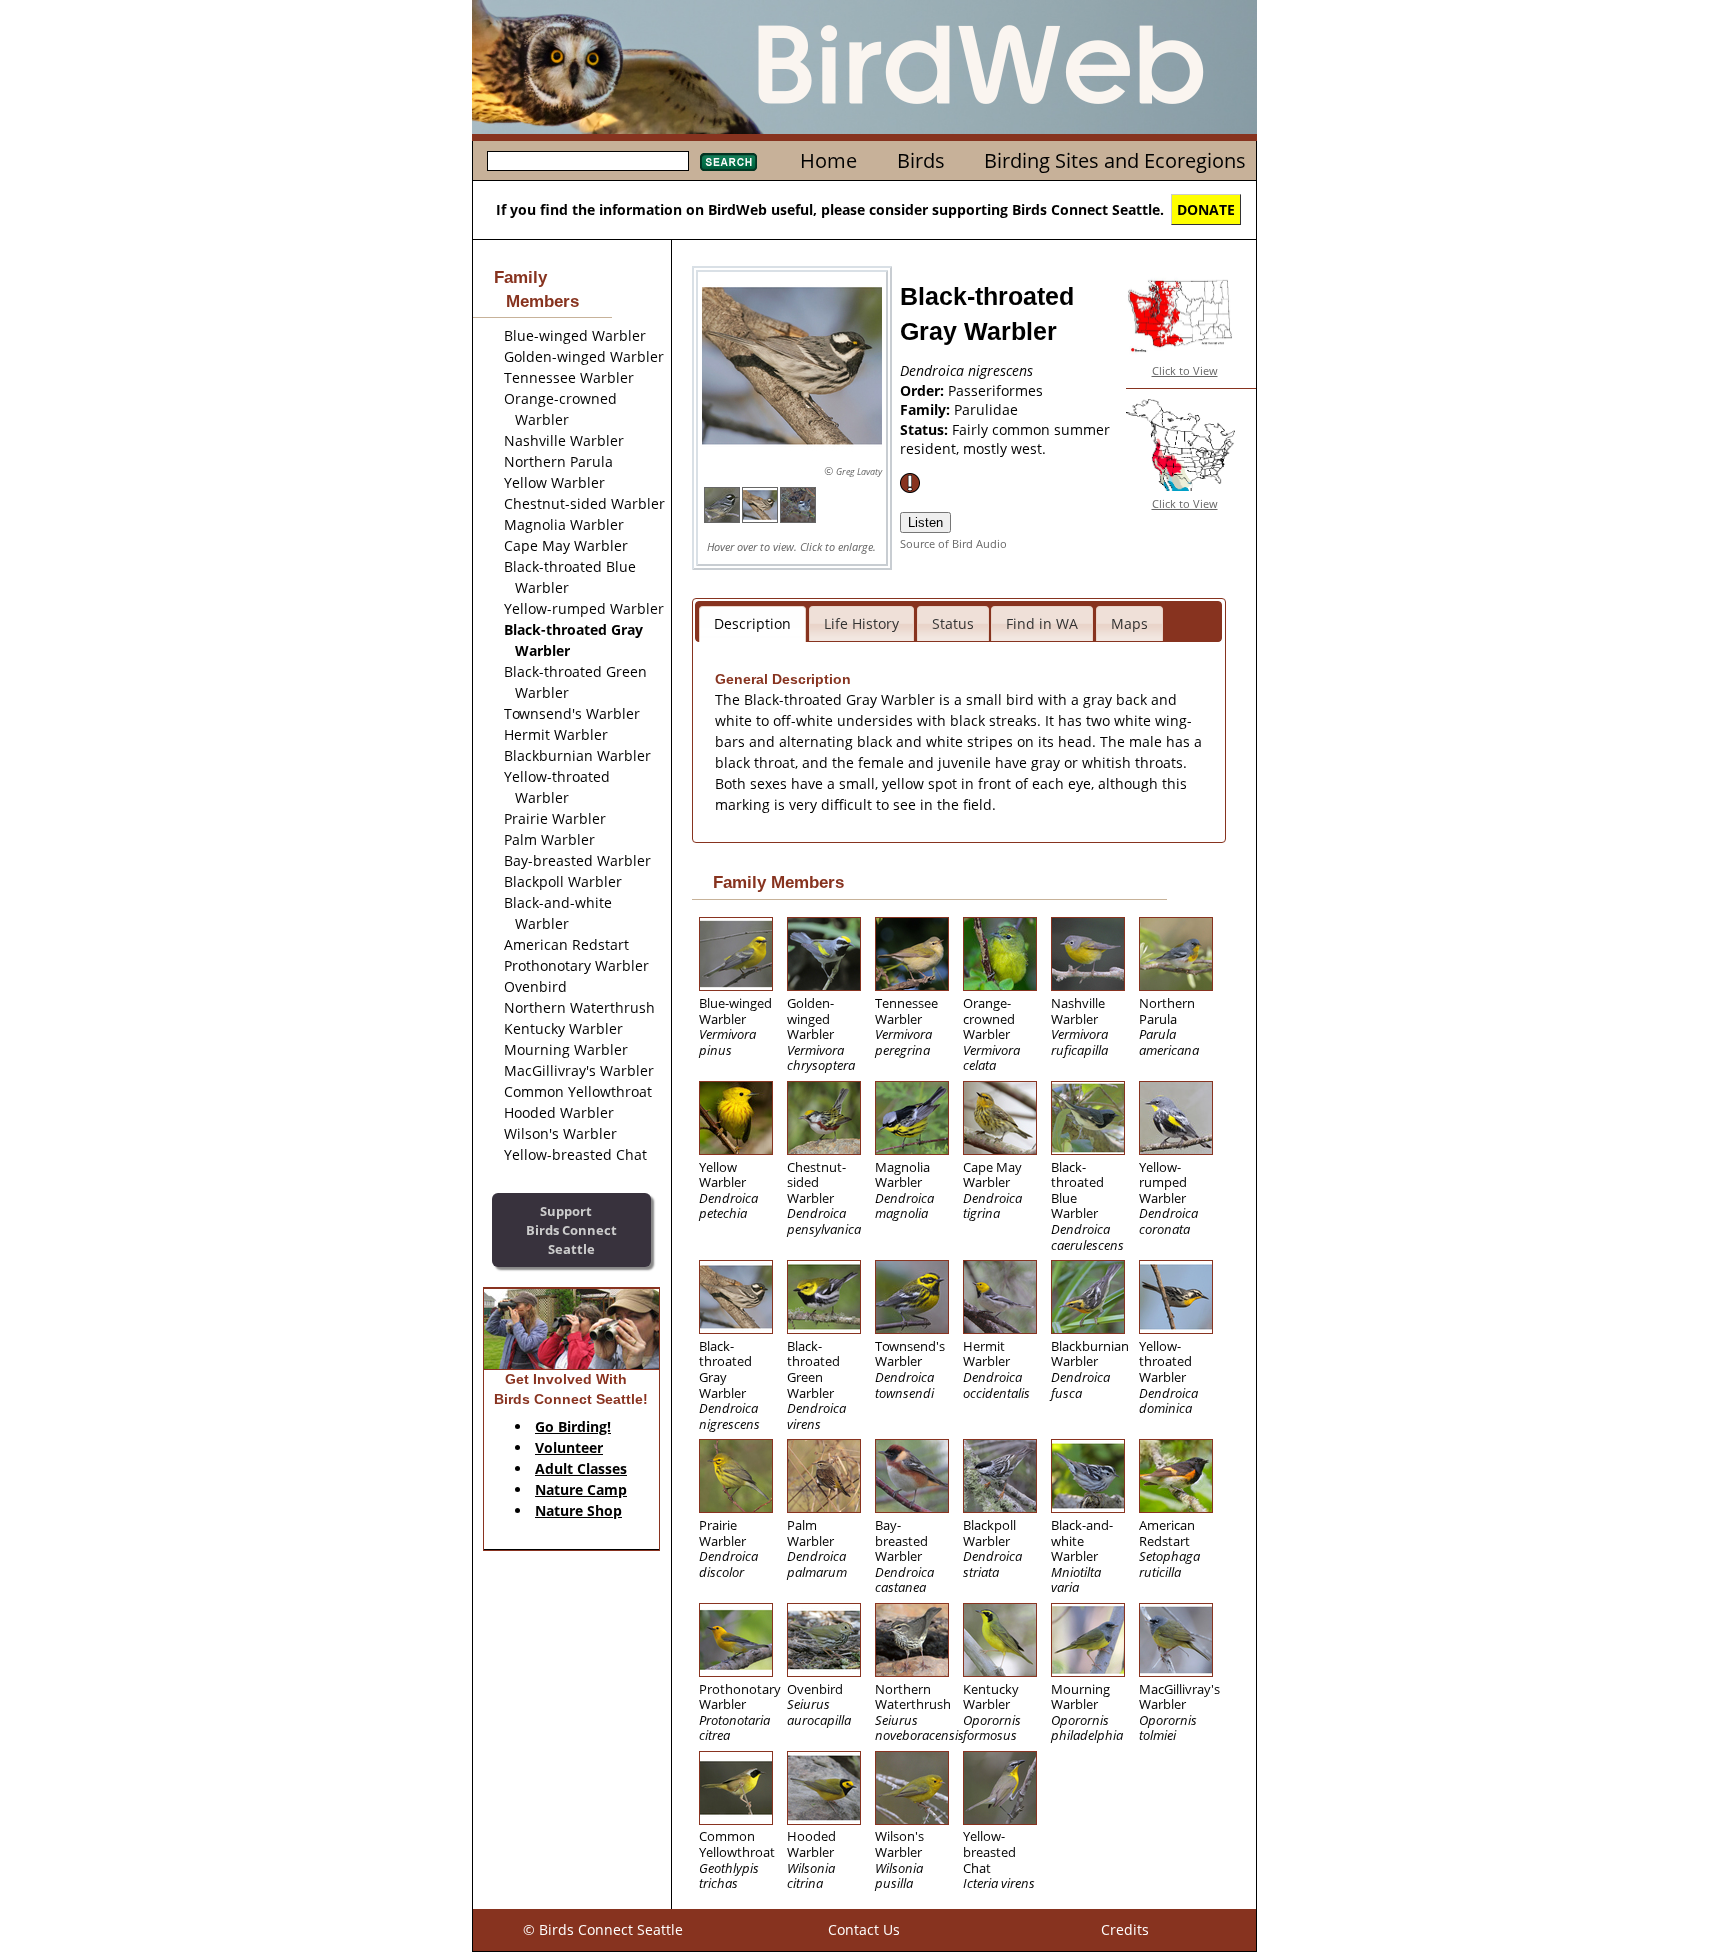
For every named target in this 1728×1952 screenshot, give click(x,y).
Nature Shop (578, 1510)
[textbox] (588, 161)
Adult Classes (581, 1468)
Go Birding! (573, 1426)
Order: (924, 390)
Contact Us (864, 1929)
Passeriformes (995, 390)
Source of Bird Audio (953, 543)
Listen (925, 522)
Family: (927, 409)
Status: (926, 429)
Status (953, 623)
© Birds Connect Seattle (603, 1929)
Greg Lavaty (859, 471)
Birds (921, 160)
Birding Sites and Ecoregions (1115, 160)
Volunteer (569, 1447)
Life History (861, 623)
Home (828, 160)
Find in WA (1042, 623)
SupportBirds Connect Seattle (571, 1229)
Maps (1129, 623)
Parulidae (986, 409)
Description (752, 623)
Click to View (1185, 370)
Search (728, 162)
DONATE (1206, 209)
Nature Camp (581, 1489)
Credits (1125, 1929)
